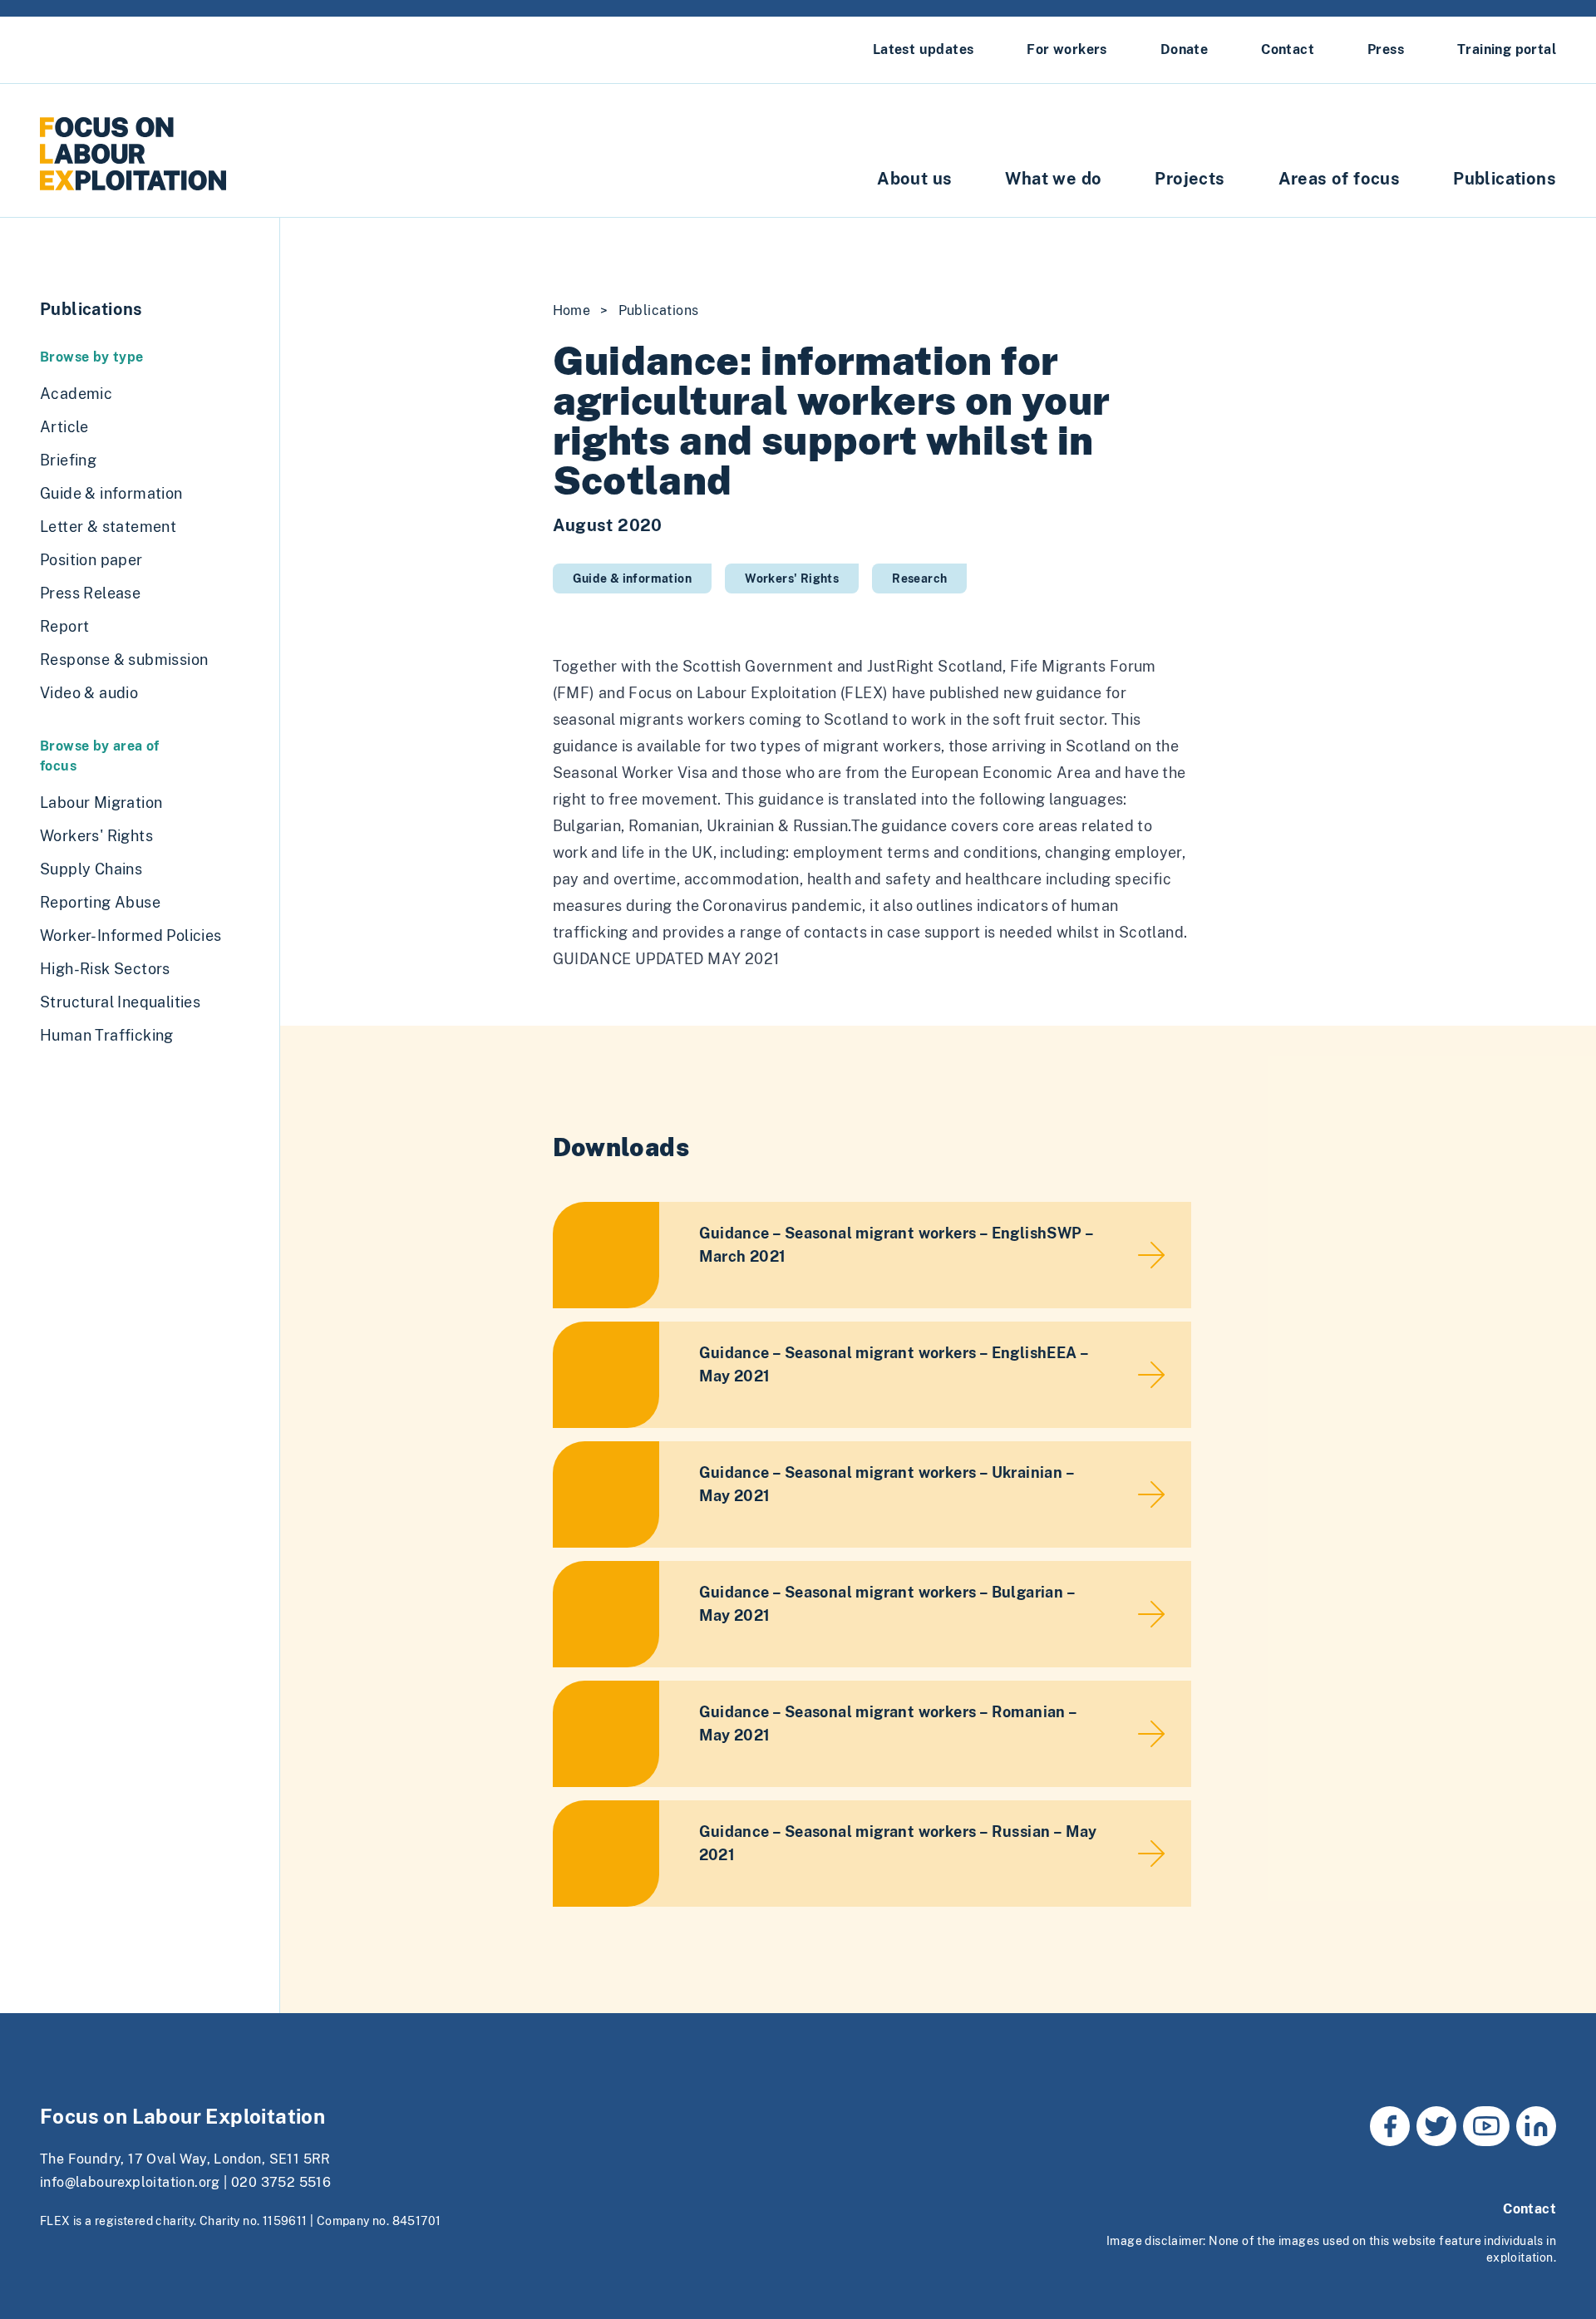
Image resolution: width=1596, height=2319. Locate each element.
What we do (1053, 179)
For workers (1066, 49)
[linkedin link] (1536, 2126)
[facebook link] (1390, 2126)
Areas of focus (1340, 179)
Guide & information (633, 579)
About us (914, 179)
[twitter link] (1436, 2126)
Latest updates (924, 49)
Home (572, 310)
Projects (1190, 179)
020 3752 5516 (281, 2182)
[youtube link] (1486, 2126)
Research (919, 579)
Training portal (1507, 49)
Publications (1505, 179)
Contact (1288, 49)
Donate (1184, 49)
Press (1386, 49)
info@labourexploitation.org (130, 2182)
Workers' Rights (792, 579)
